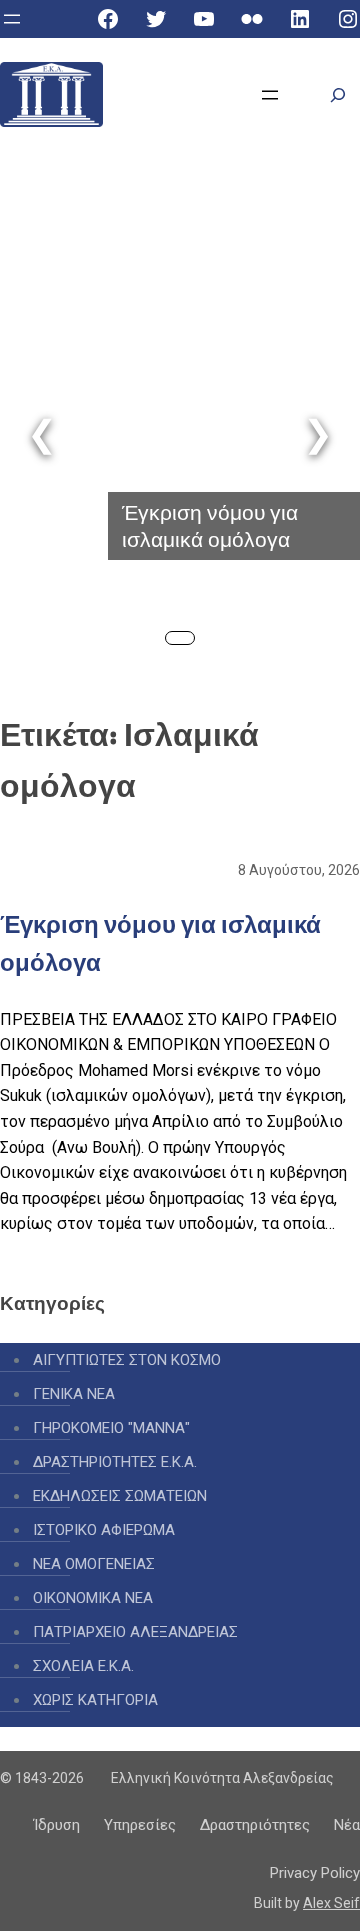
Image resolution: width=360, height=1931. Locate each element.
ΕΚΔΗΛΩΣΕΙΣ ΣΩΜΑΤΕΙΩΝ (120, 1496)
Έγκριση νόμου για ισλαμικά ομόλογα (210, 526)
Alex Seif (331, 1903)
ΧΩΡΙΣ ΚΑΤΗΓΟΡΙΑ (95, 1700)
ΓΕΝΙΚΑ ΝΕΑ (74, 1394)
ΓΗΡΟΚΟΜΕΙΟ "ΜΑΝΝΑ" (111, 1428)
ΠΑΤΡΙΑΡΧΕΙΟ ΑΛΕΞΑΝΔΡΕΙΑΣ (135, 1632)
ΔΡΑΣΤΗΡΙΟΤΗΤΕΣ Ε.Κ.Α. (115, 1462)
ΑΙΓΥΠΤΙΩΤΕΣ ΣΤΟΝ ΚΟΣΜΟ (127, 1360)
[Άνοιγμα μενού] (12, 19)
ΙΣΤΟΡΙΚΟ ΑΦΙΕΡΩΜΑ (104, 1530)
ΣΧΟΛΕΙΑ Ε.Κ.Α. (83, 1666)
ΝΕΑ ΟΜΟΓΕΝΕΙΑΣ (94, 1564)
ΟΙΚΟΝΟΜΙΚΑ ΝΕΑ (93, 1598)
